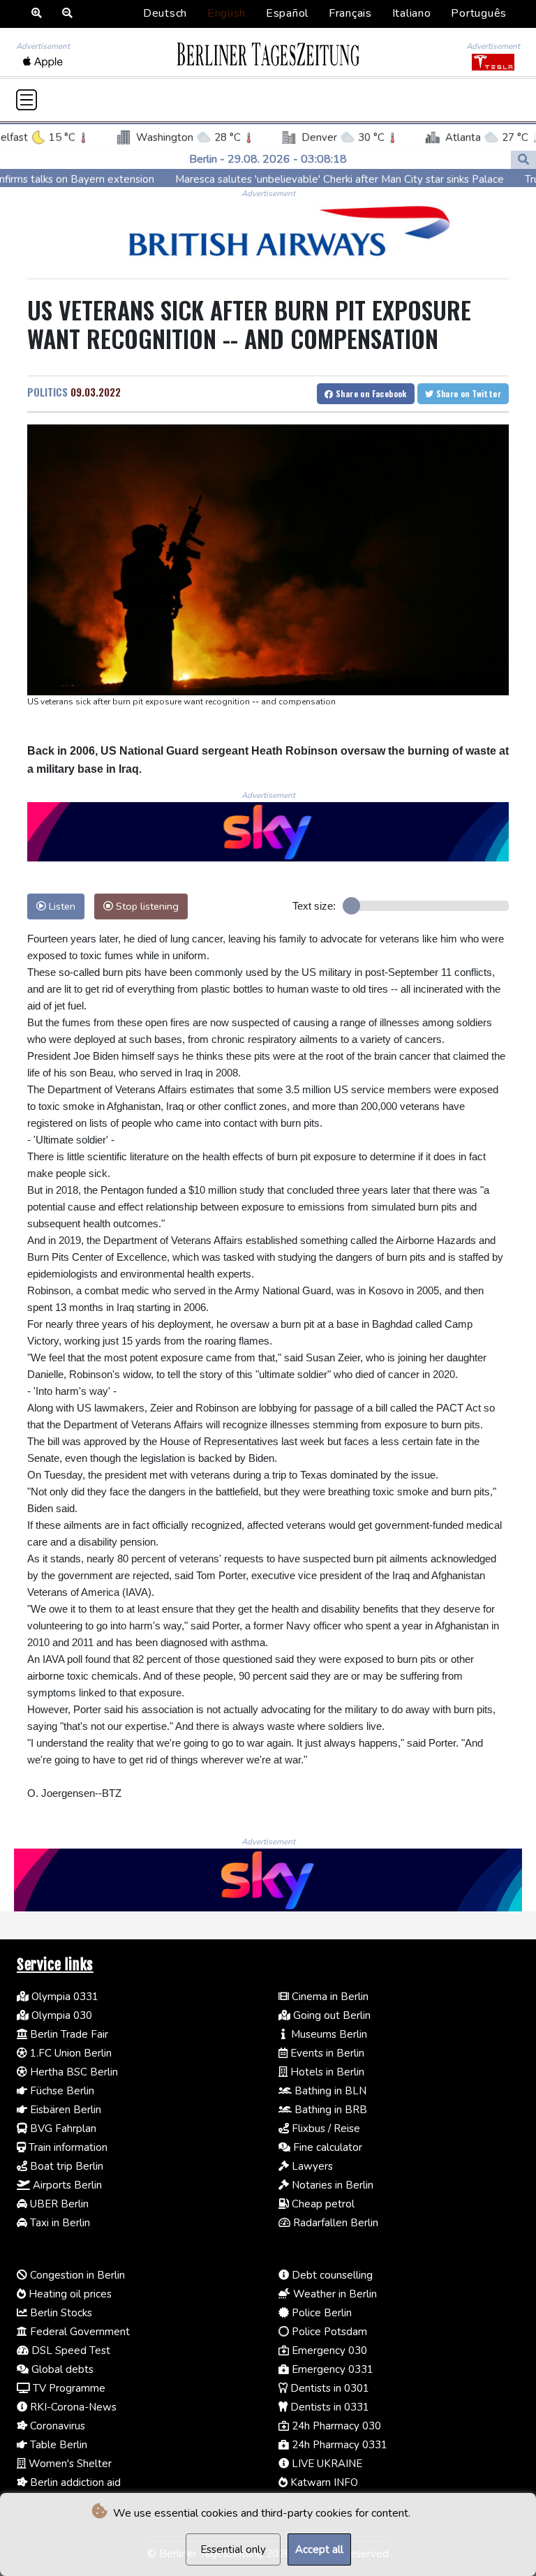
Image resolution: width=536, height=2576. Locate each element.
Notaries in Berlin (331, 2185)
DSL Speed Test (69, 2351)
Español (287, 13)
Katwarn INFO (323, 2482)
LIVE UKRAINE (326, 2464)
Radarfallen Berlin (334, 2223)
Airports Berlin (66, 2185)
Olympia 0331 (64, 1997)
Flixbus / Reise (325, 2129)
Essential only (233, 2549)
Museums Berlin (328, 2034)
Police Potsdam (328, 2332)
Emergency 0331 (331, 2369)
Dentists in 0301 (328, 2388)
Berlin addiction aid (74, 2482)
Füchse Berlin (61, 2091)
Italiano (412, 13)
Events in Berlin (326, 2053)
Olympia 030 (60, 2015)
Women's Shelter (69, 2464)
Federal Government (79, 2332)
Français (350, 13)
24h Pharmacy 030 (335, 2426)
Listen (61, 906)
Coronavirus (56, 2426)
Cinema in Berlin (329, 1997)
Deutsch (165, 13)
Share (370, 393)
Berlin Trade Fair (68, 2034)
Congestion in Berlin (76, 2275)
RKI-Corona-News (72, 2407)
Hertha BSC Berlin (73, 2072)
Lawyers (311, 2166)
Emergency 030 (328, 2351)
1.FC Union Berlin (69, 2053)
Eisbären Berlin (64, 2110)
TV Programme (68, 2388)
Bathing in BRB (329, 2110)
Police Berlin (320, 2313)
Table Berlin (57, 2445)
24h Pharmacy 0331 (338, 2445)
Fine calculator (326, 2147)
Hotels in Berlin (326, 2072)
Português (479, 13)
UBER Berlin (58, 2204)
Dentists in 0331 (328, 2407)
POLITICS (47, 392)
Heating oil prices (69, 2294)
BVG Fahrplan (62, 2129)
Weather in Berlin (334, 2294)
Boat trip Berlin (65, 2166)
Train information (67, 2147)
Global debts (61, 2369)
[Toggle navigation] (27, 100)
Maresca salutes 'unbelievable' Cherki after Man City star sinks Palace (268, 179)
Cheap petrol (322, 2204)
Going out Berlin (330, 2015)
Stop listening (146, 906)
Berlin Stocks (60, 2313)
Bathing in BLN (329, 2091)
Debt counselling (331, 2275)
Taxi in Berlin (59, 2223)
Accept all (319, 2549)
